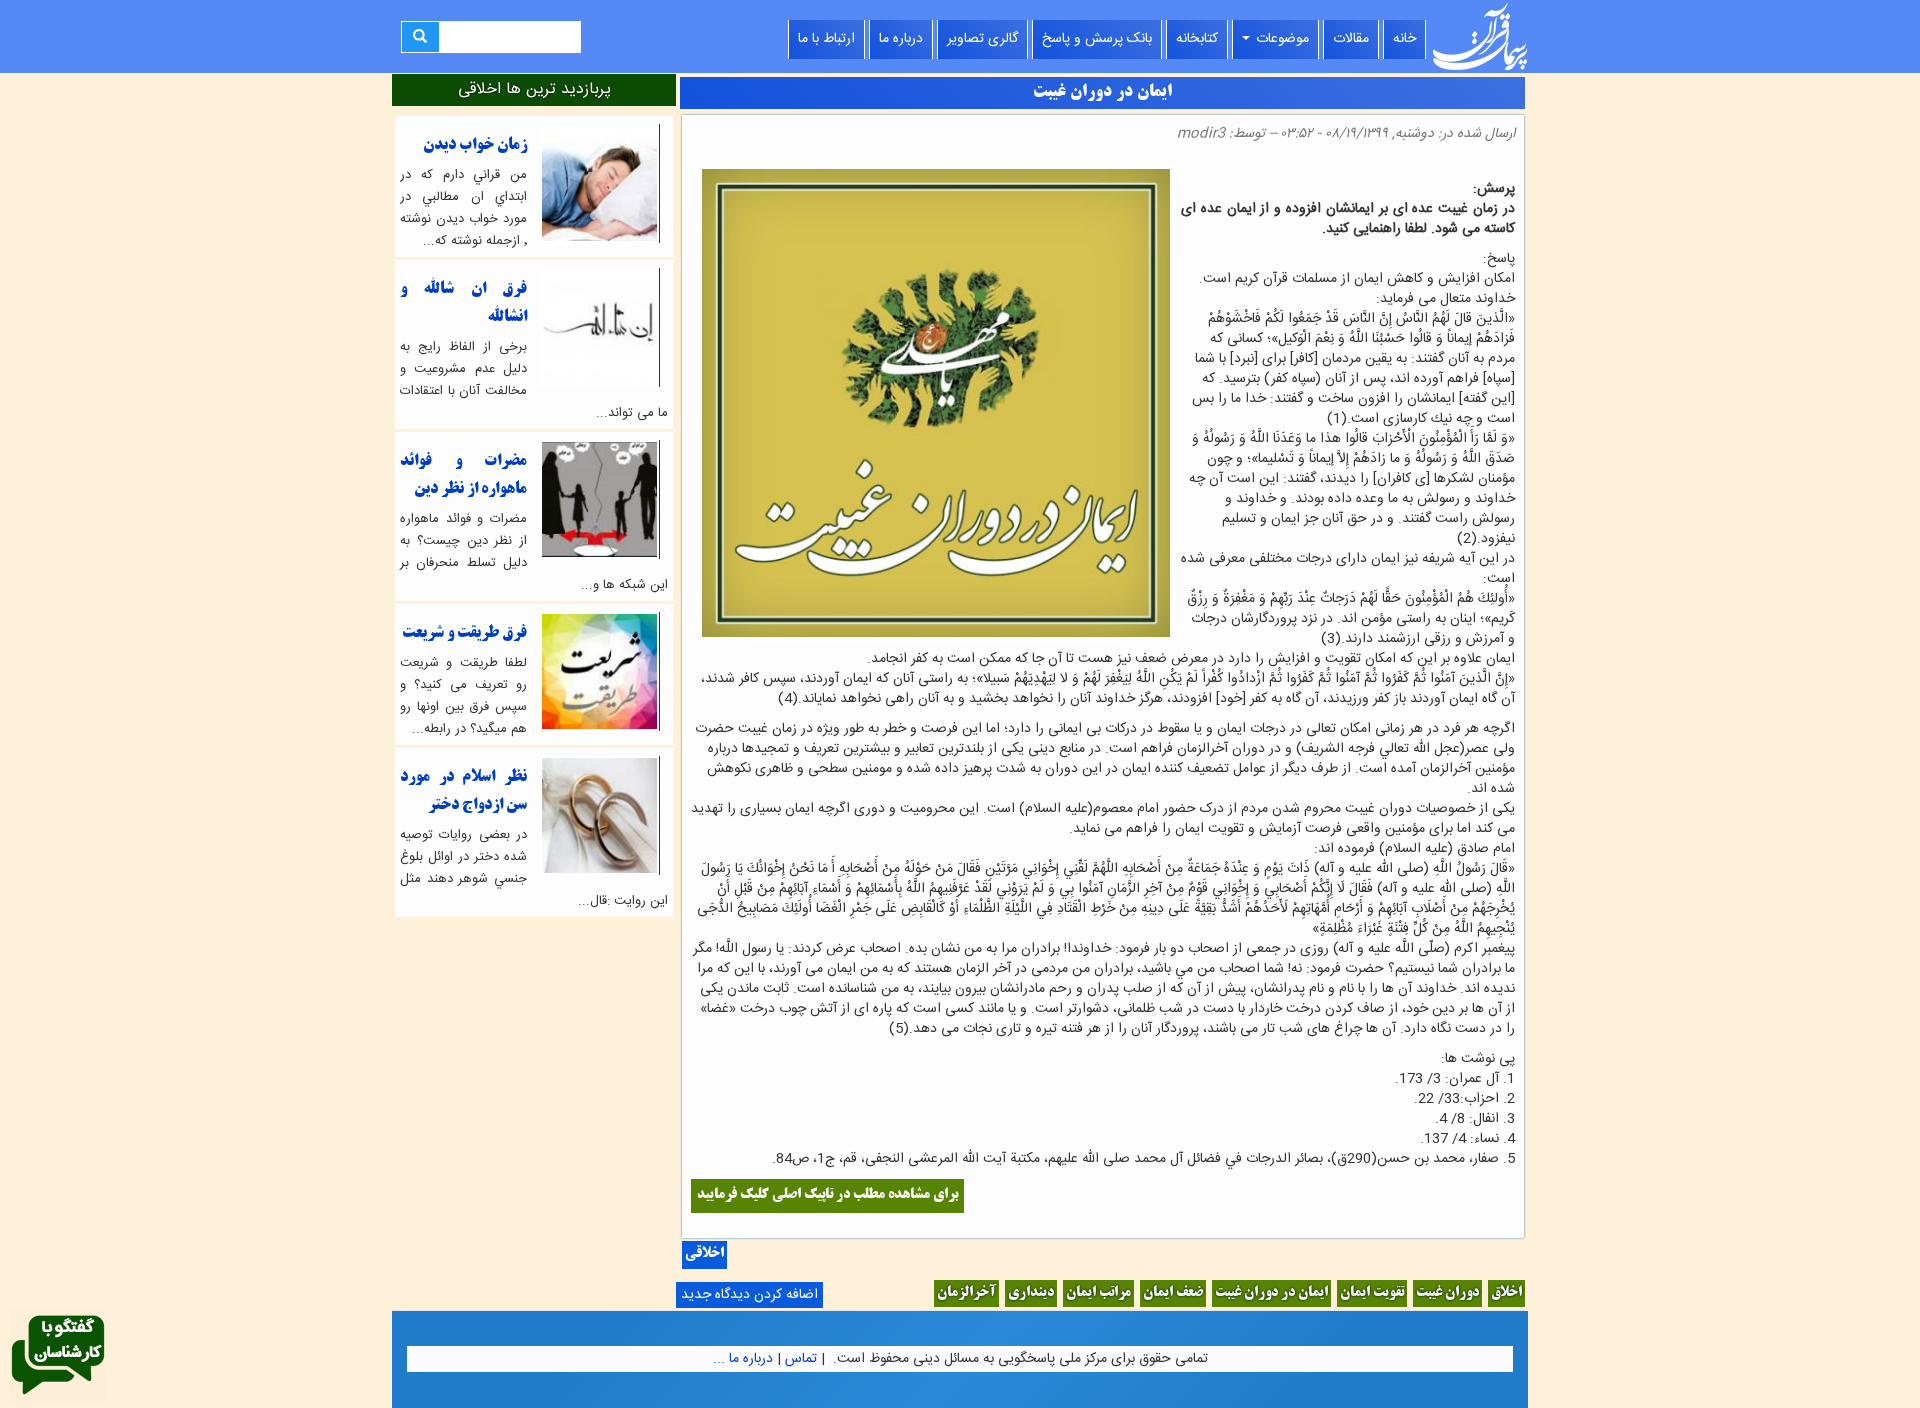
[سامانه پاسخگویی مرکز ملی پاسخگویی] (58, 1356)
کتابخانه (1197, 39)
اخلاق (1506, 1293)
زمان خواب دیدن (475, 145)
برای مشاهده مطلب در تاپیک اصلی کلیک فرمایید (827, 1195)
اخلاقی (704, 1254)
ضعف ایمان (1173, 1293)
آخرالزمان (966, 1293)
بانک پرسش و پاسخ (1097, 39)
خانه (1404, 39)
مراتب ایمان (1098, 1293)
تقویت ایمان (1372, 1293)
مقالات (1351, 39)
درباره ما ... (743, 1359)
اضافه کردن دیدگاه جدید (749, 1295)
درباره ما (901, 39)
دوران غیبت (1447, 1293)
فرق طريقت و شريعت (464, 633)
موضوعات (1280, 39)
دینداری (1031, 1293)
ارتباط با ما (826, 39)
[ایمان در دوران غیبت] (1509, 168)
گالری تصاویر (982, 39)
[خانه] (1480, 36)
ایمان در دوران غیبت (1271, 1293)
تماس (801, 1359)
